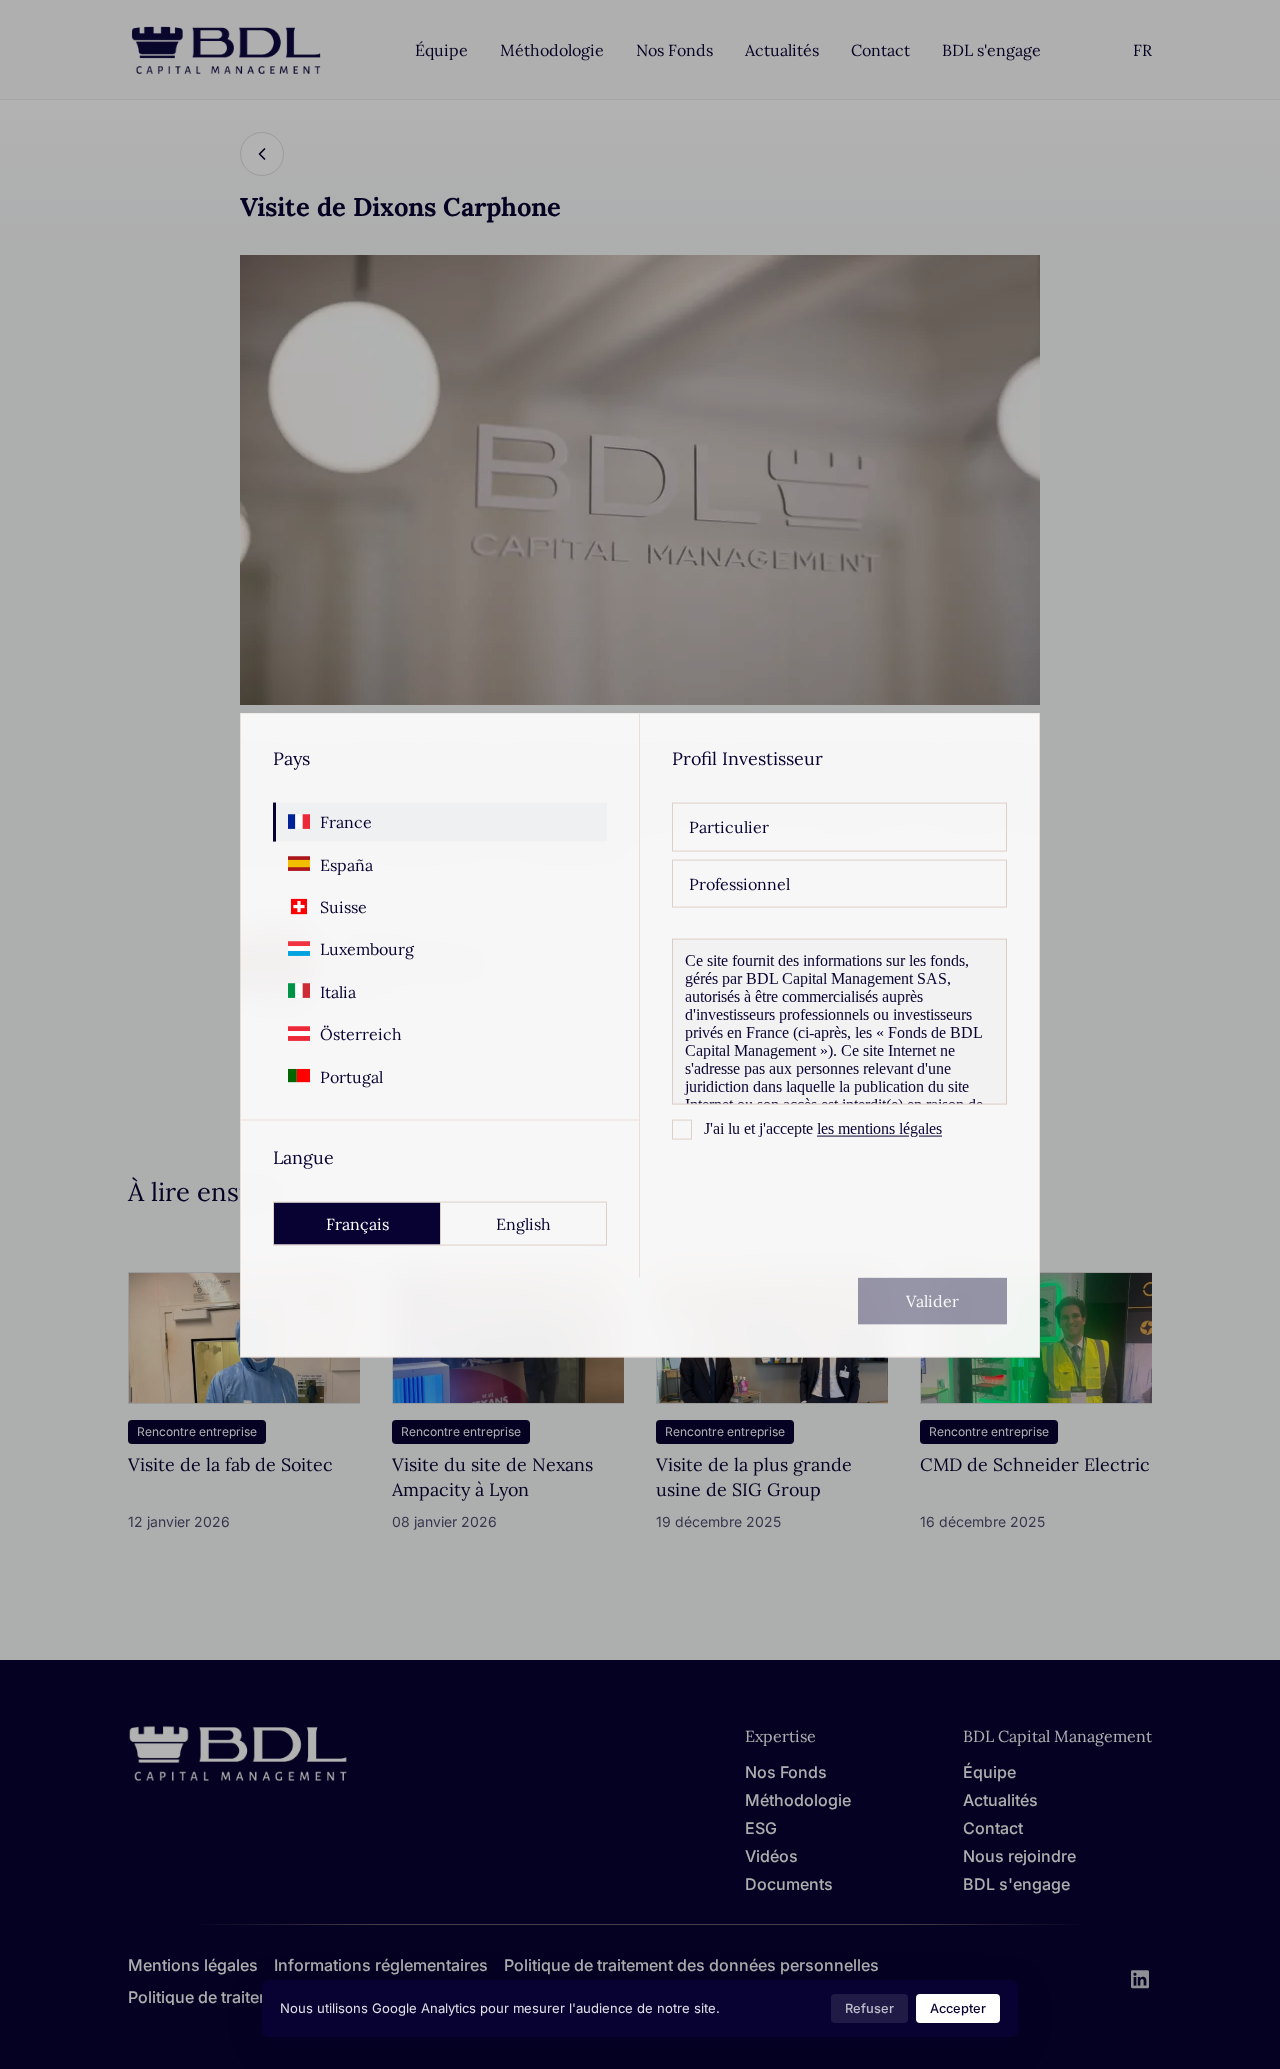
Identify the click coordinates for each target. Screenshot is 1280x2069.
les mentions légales (879, 1127)
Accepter (958, 2008)
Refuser (869, 2008)
